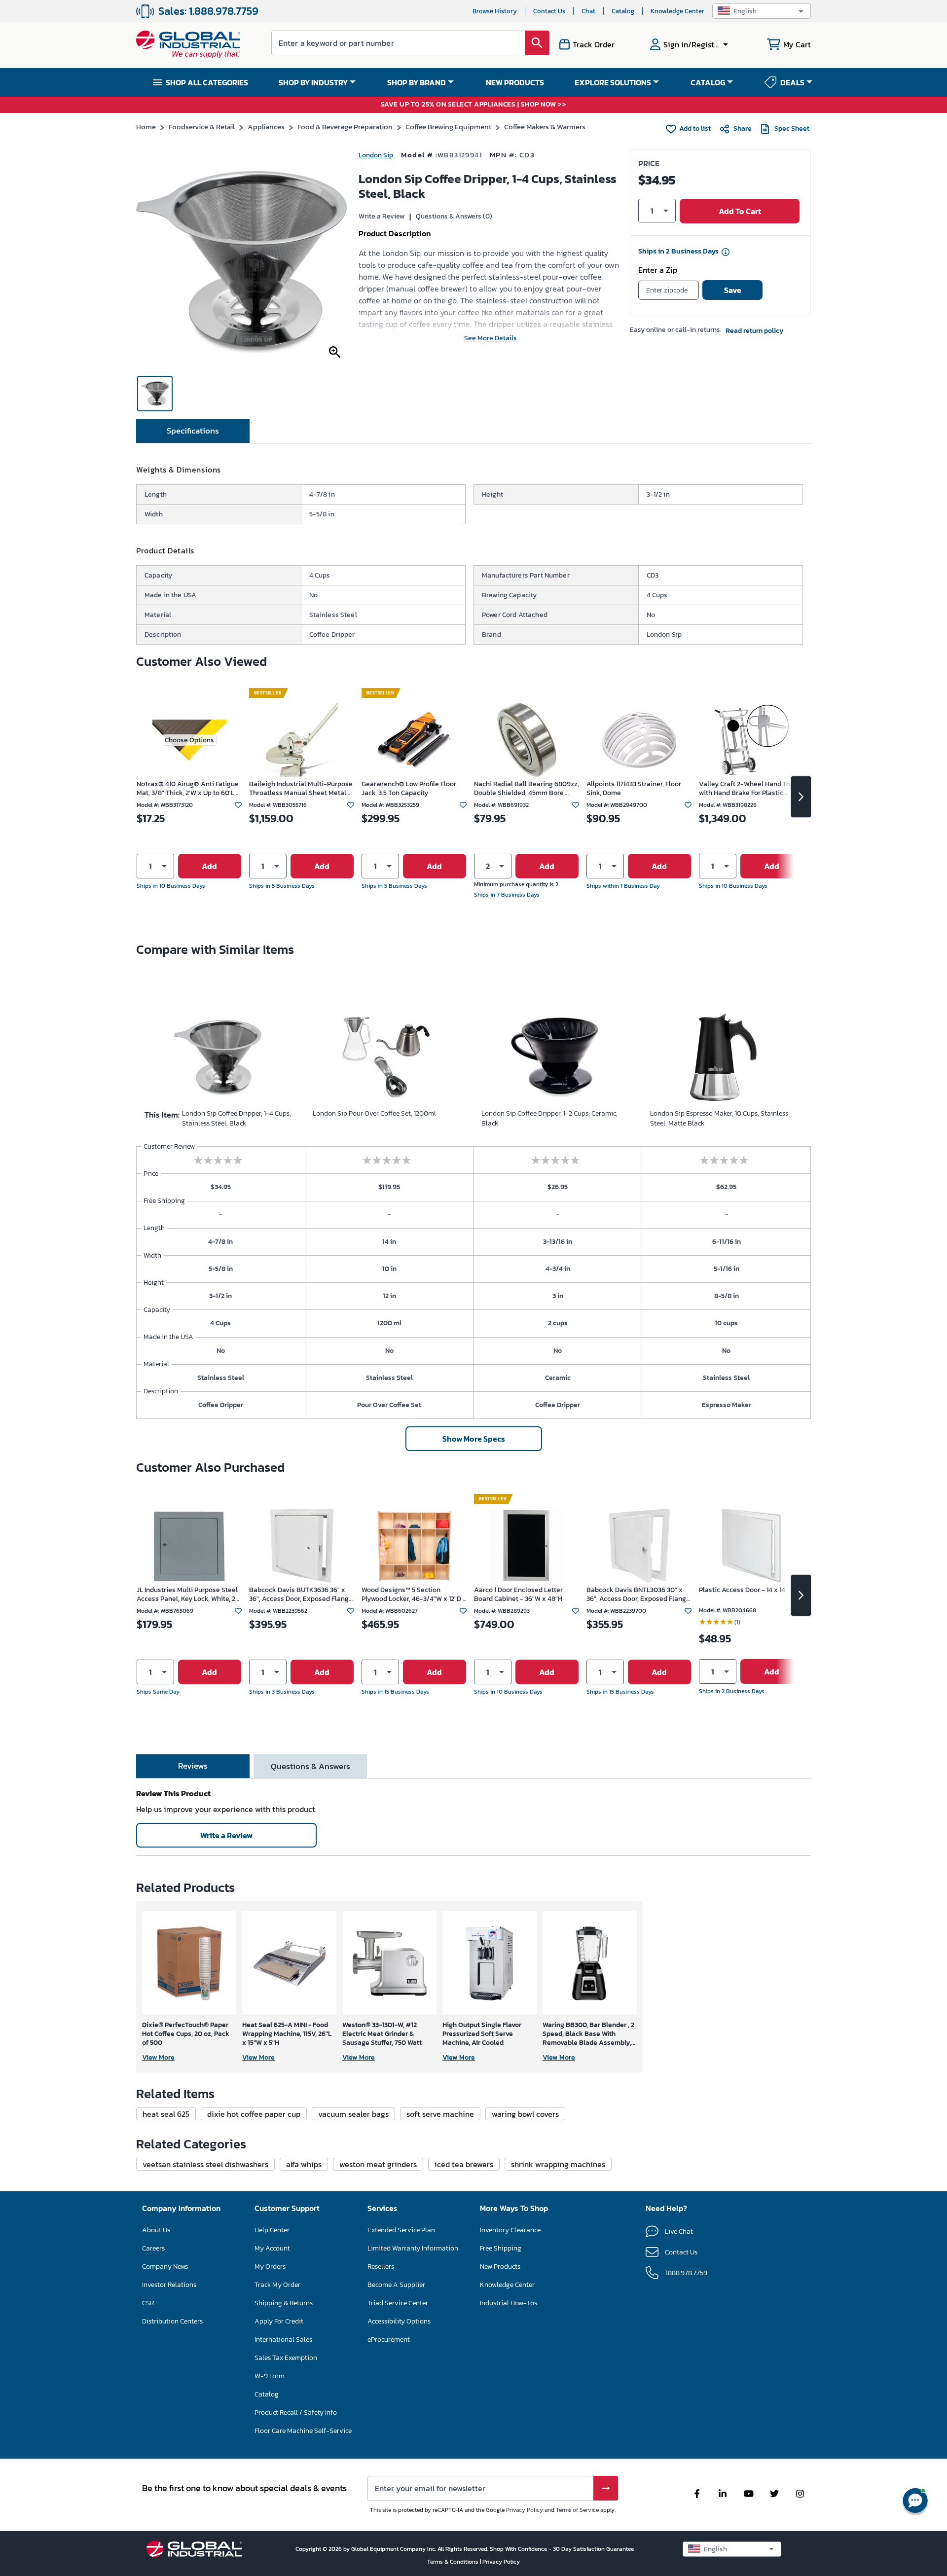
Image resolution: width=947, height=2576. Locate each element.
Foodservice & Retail (202, 127)
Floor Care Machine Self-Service (303, 2431)
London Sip (376, 155)
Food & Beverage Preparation (345, 127)
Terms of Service (577, 2510)
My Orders (270, 2267)
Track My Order (277, 2285)
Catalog (623, 11)
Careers (153, 2248)
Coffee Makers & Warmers (545, 127)
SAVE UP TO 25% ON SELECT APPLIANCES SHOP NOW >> (474, 105)
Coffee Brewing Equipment (448, 127)
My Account (272, 2248)
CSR (148, 2303)
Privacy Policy (525, 2510)
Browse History (495, 11)
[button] (762, 11)
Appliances (266, 127)
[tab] (193, 431)
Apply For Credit (279, 2321)
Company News (165, 2267)
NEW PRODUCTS (515, 82)
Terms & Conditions (454, 2562)
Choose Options (189, 740)
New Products (500, 2267)
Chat (588, 11)
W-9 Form (270, 2376)
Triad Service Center (398, 2303)
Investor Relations (169, 2285)
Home (146, 127)
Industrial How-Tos (509, 2303)
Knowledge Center (677, 11)
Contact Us (549, 11)
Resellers (381, 2267)
